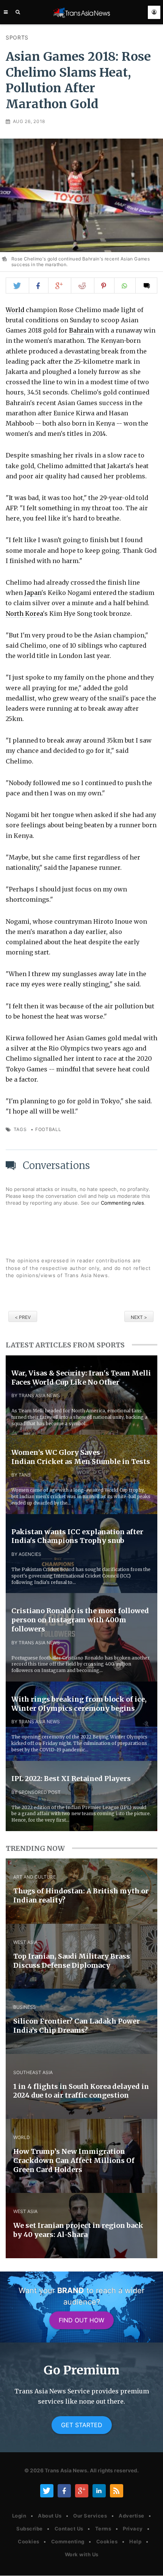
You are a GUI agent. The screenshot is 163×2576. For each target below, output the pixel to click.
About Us (50, 2516)
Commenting (68, 2541)
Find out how (81, 2320)
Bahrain (81, 330)
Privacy (133, 2529)
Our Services (90, 2516)
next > (139, 1317)
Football (48, 1129)
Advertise (132, 2516)
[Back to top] (150, 2564)
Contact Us (69, 2529)
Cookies (29, 2541)
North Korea (24, 614)
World (15, 310)
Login (19, 2516)
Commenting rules (122, 1203)
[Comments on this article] (147, 286)
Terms (103, 2529)
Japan (33, 593)
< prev (23, 1317)
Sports (17, 37)
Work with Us (82, 2554)
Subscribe (30, 2529)
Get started (82, 2425)
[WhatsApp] (125, 286)
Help (135, 2541)
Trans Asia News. (67, 2470)
